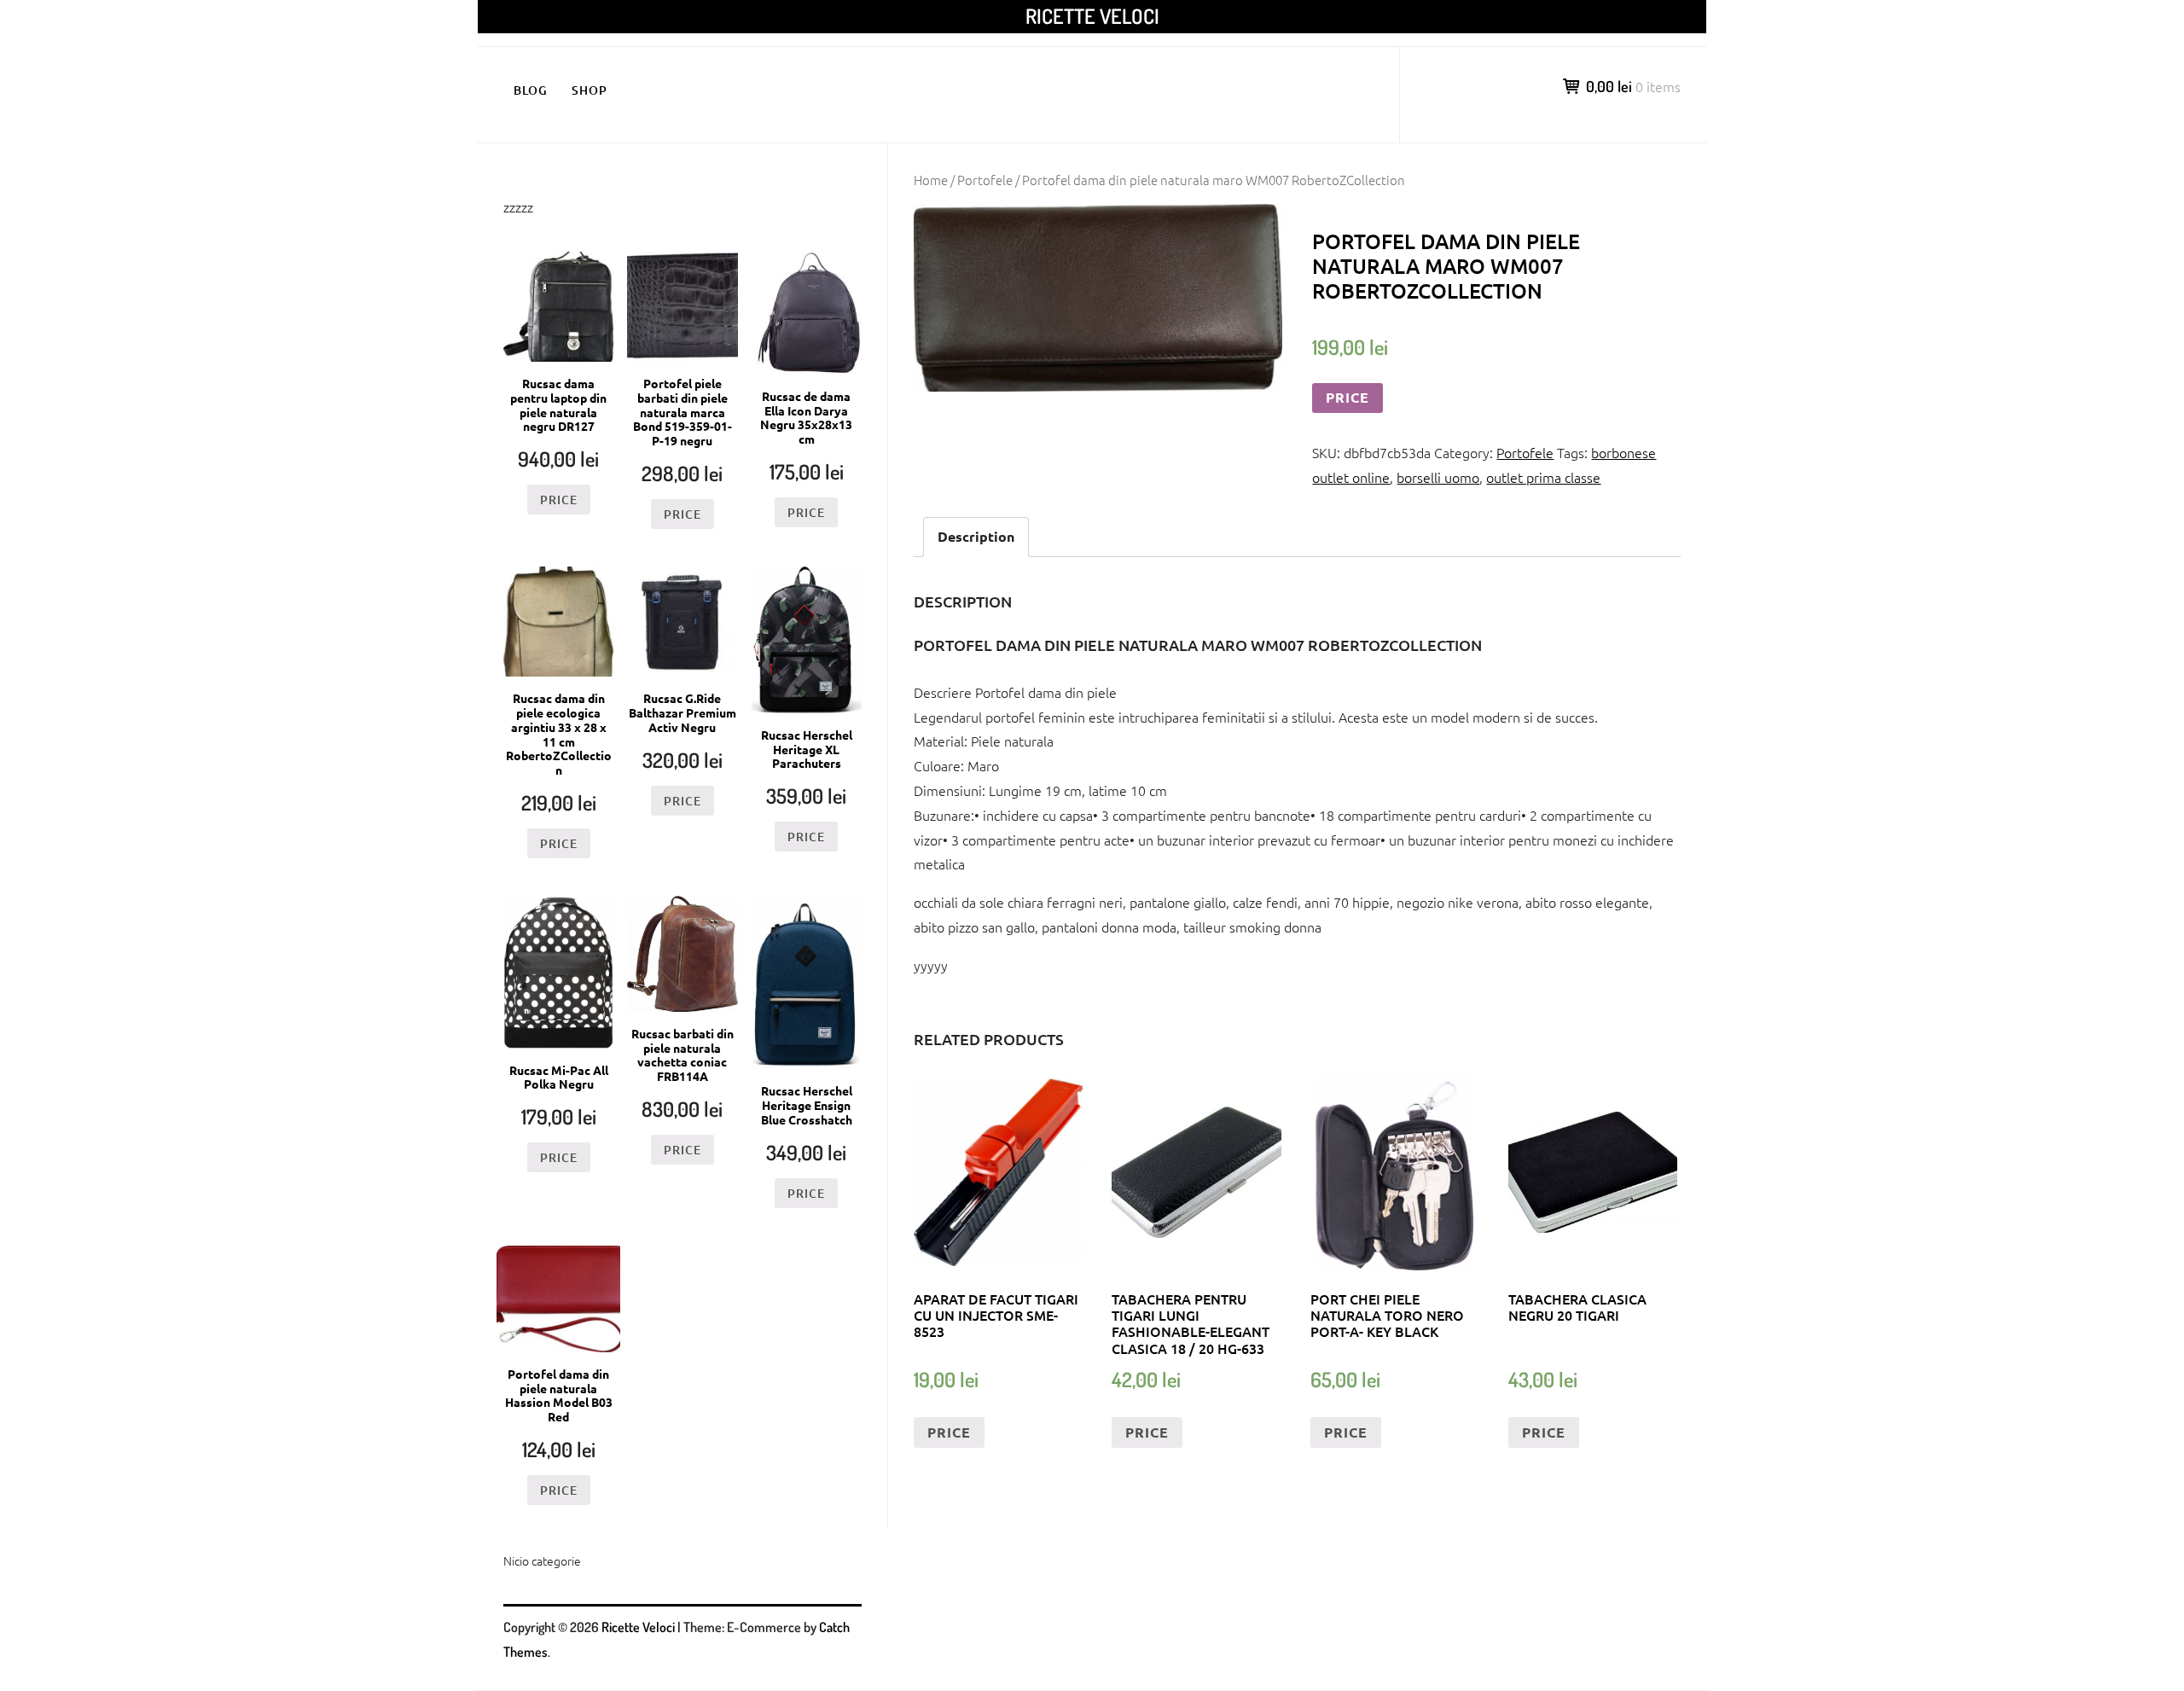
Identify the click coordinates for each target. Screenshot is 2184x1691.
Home (931, 180)
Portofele (985, 180)
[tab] (976, 537)
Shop (590, 90)
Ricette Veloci (1092, 16)
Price (1348, 397)
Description (976, 536)
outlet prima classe (1543, 477)
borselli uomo (1438, 477)
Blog (531, 90)
